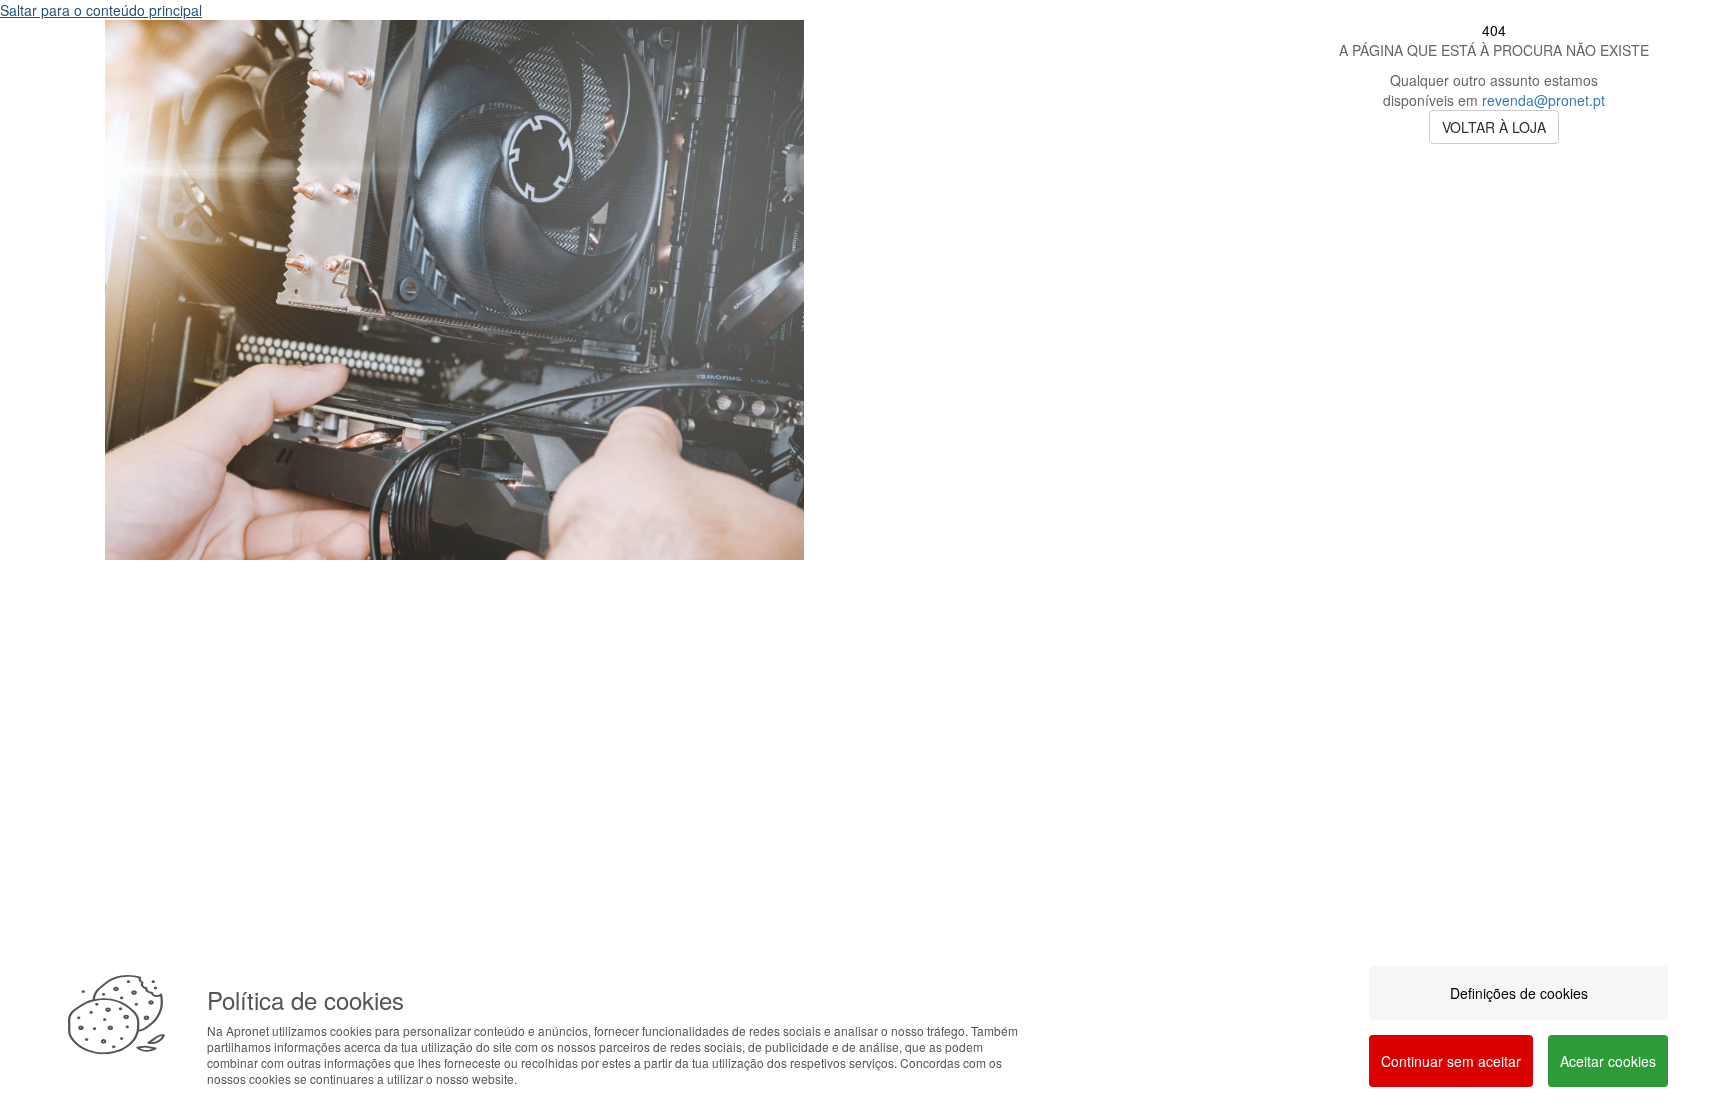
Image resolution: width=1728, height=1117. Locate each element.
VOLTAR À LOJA (1494, 127)
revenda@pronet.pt (1543, 100)
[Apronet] (454, 575)
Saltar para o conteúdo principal (101, 10)
